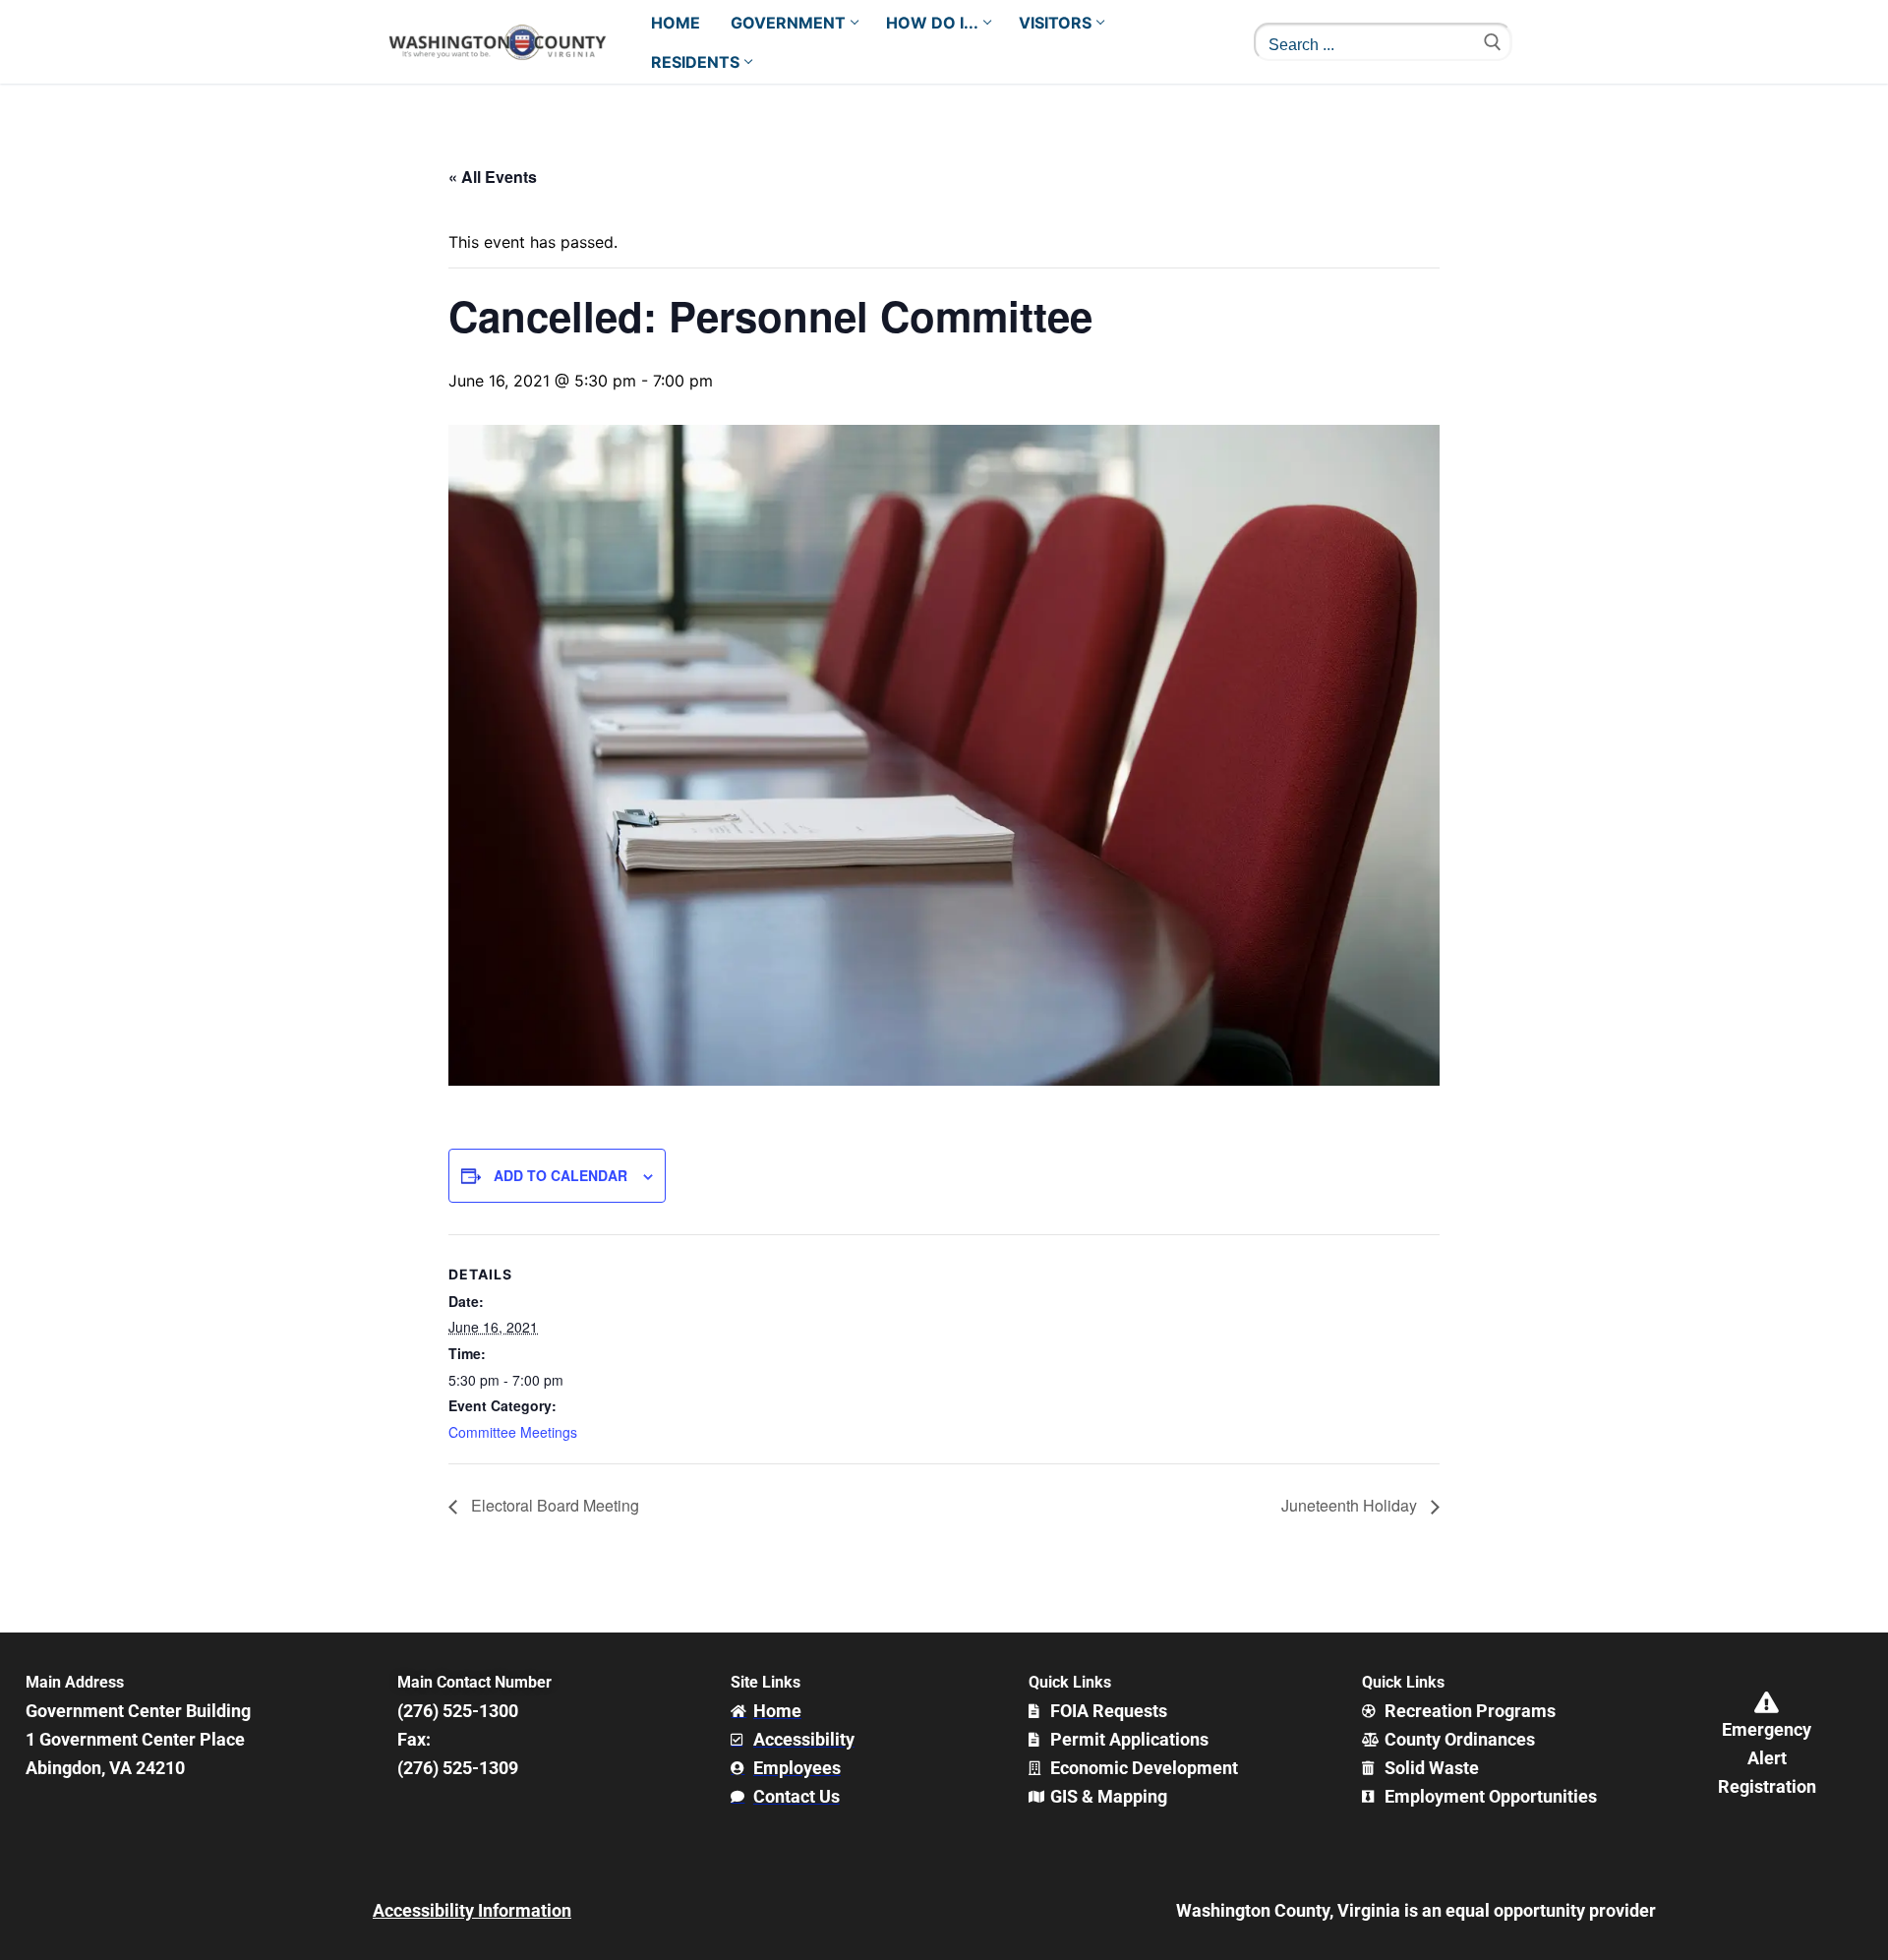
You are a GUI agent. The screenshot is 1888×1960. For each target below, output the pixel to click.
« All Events (493, 177)
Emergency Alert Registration (1767, 1758)
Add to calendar (560, 1175)
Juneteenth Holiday (1351, 1505)
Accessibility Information (472, 1910)
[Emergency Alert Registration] (1767, 1702)
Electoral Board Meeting (553, 1505)
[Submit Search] (1493, 42)
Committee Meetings (513, 1432)
